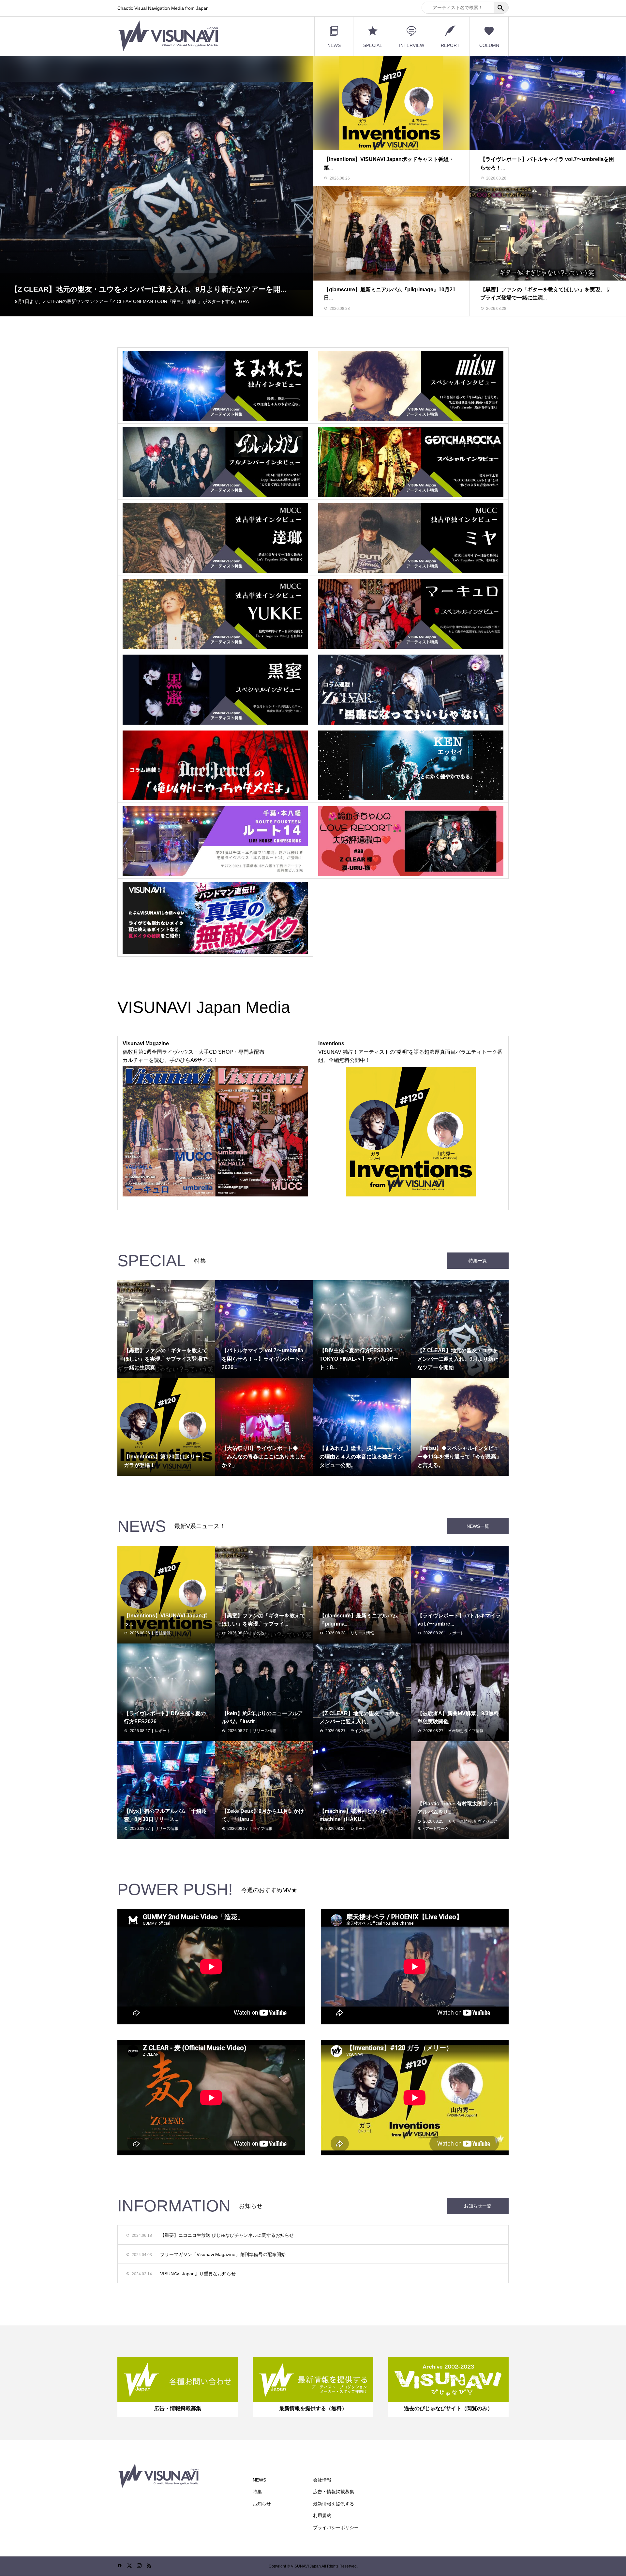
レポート (456, 1633)
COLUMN (489, 45)
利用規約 (322, 2515)
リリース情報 (362, 1633)
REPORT (450, 45)
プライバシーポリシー (336, 2527)
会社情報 (322, 2480)
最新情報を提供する (334, 2504)
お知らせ (262, 2504)
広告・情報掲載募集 (334, 2492)
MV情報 (455, 1731)
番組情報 (163, 1633)
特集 (257, 2492)
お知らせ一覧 (478, 2206)
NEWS (334, 45)
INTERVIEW (412, 45)
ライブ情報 (360, 1731)
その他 (259, 1633)
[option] (156, 186)
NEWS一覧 (478, 1526)
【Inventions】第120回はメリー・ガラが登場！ (89, 289)
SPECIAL (373, 45)
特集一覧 (478, 1261)
